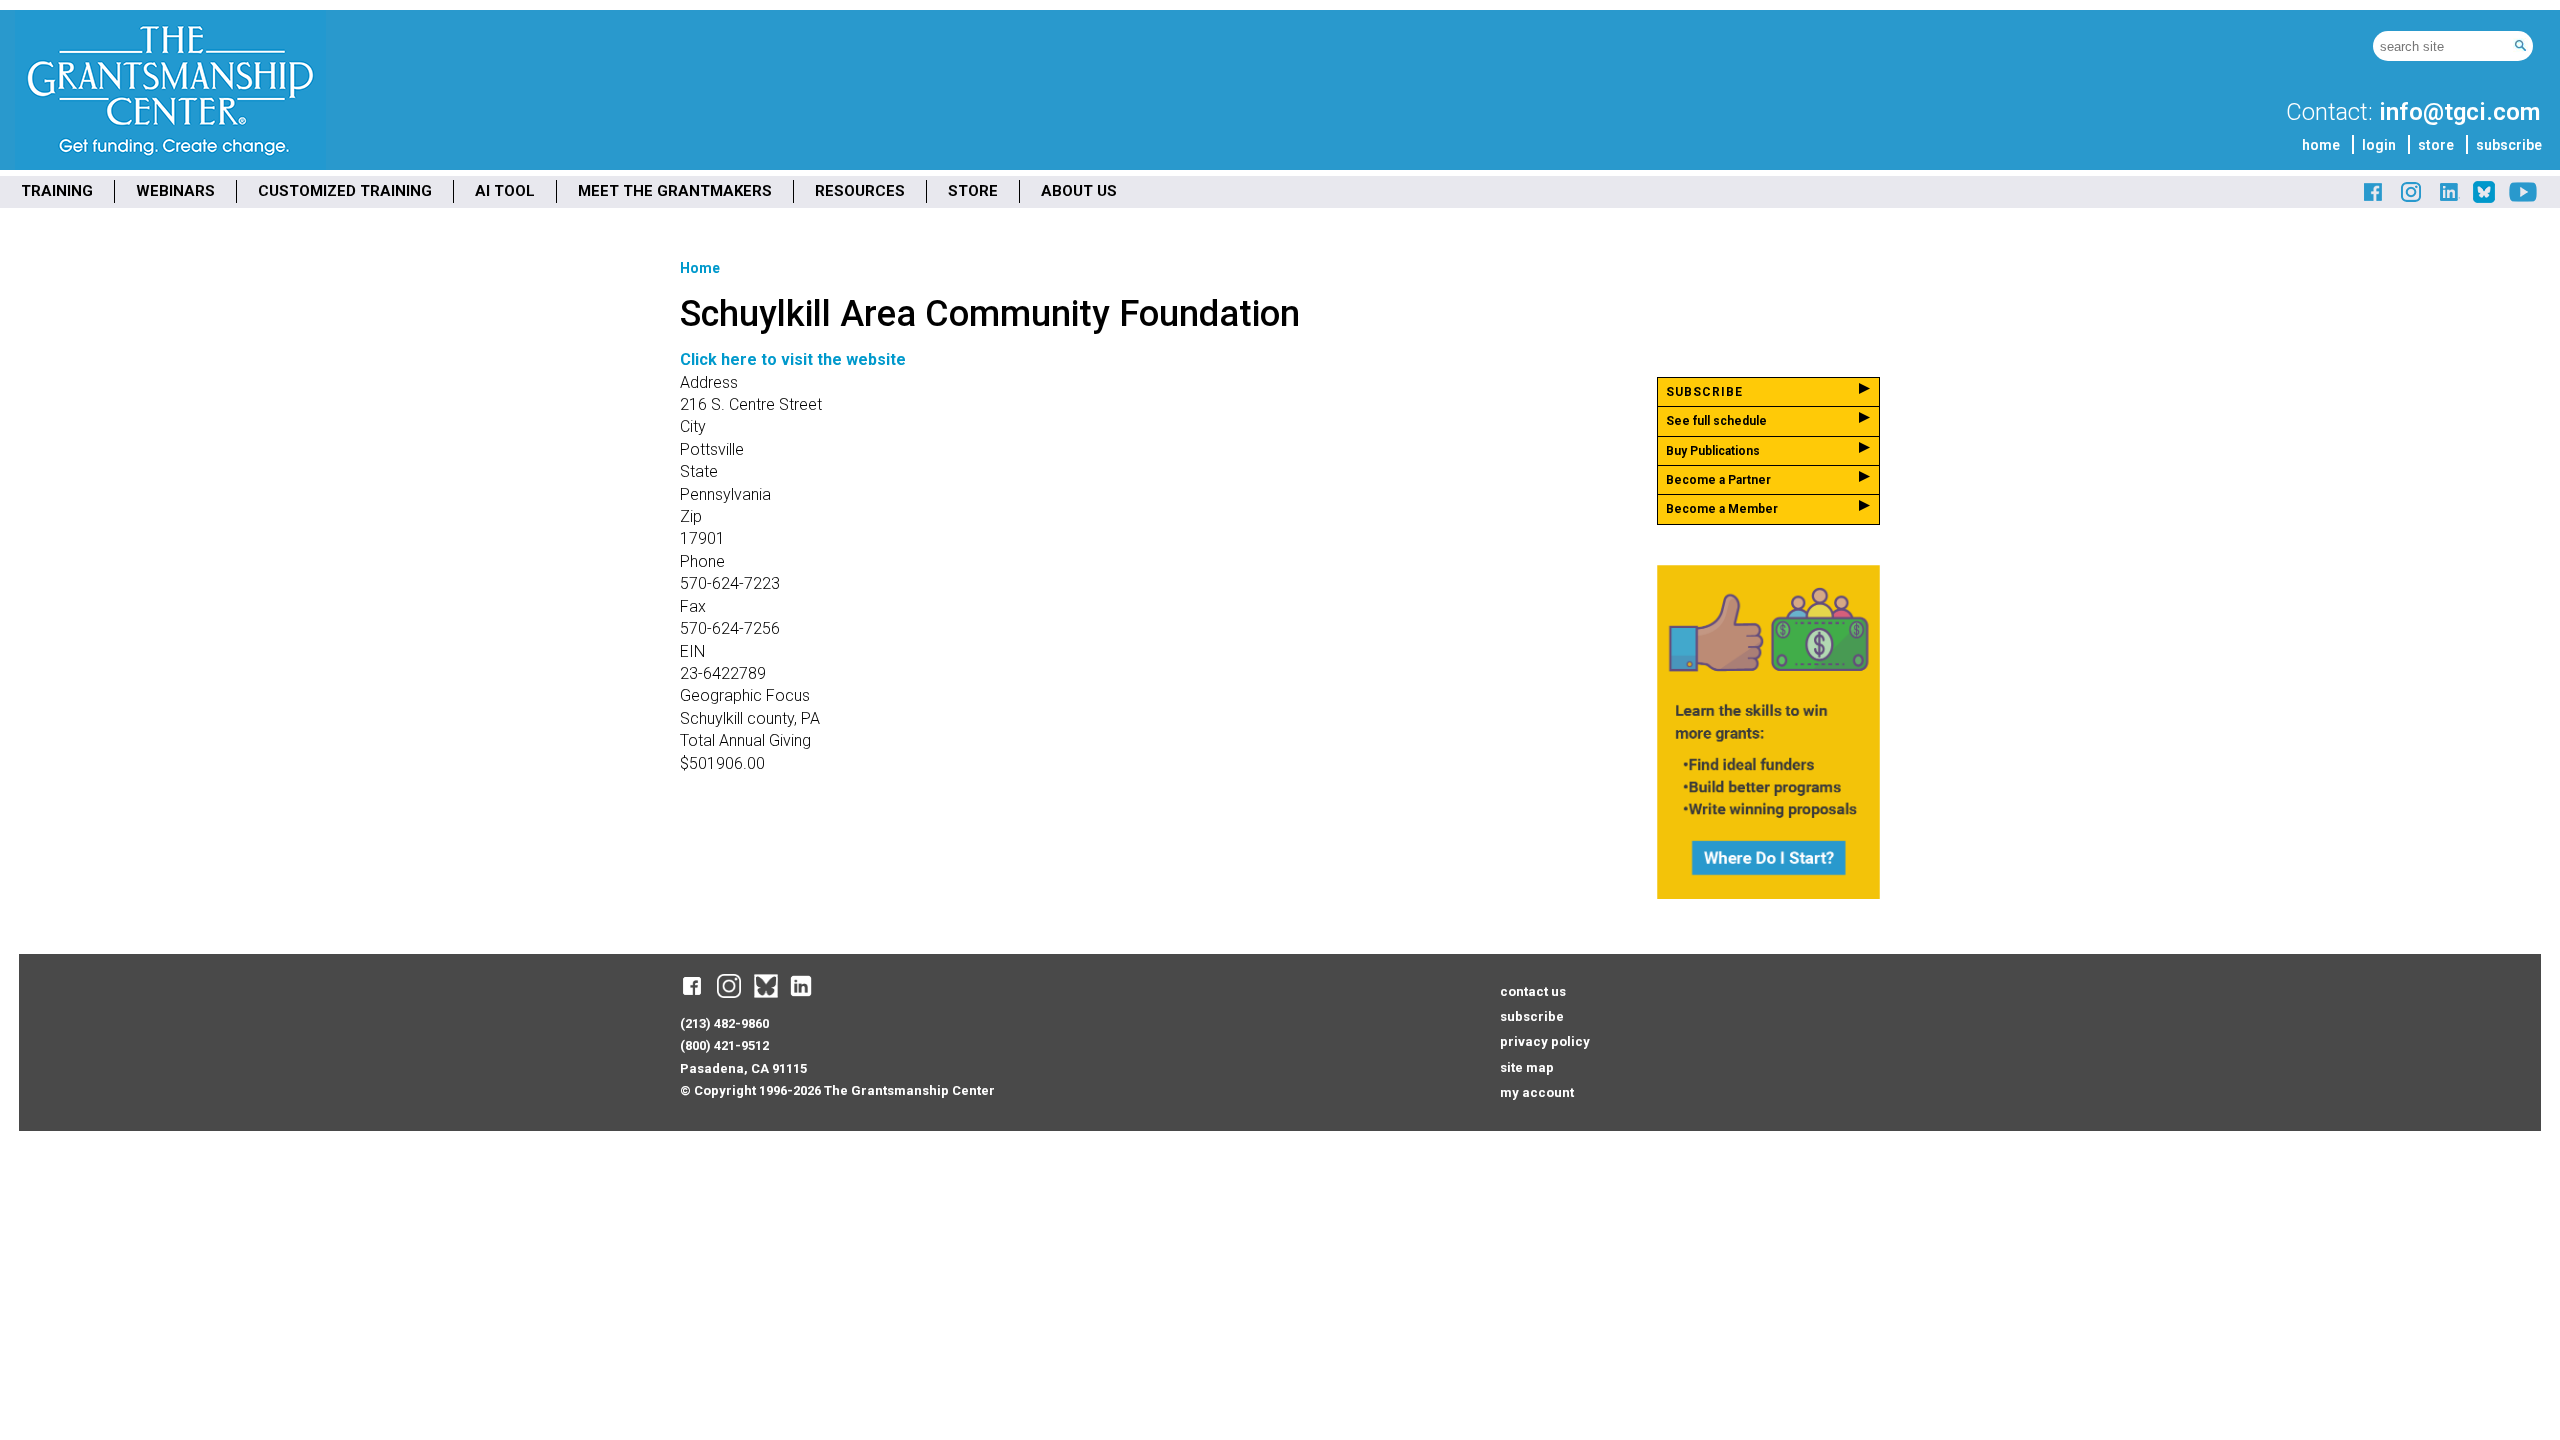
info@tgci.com (2459, 112)
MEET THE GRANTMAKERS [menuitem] (675, 191)
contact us (1533, 991)
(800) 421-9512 (724, 1045)
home (2321, 145)
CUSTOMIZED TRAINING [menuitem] (345, 191)
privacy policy (1545, 1041)
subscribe (2509, 145)
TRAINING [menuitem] (57, 191)
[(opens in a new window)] (2374, 199)
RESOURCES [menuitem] (860, 191)
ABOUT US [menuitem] (1079, 191)
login (2379, 145)
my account (1537, 1092)
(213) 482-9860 (724, 1023)
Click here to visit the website (793, 359)
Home (700, 268)
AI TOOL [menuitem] (505, 191)
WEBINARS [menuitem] (175, 191)
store (2436, 145)
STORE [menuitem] (973, 191)
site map (1527, 1067)
